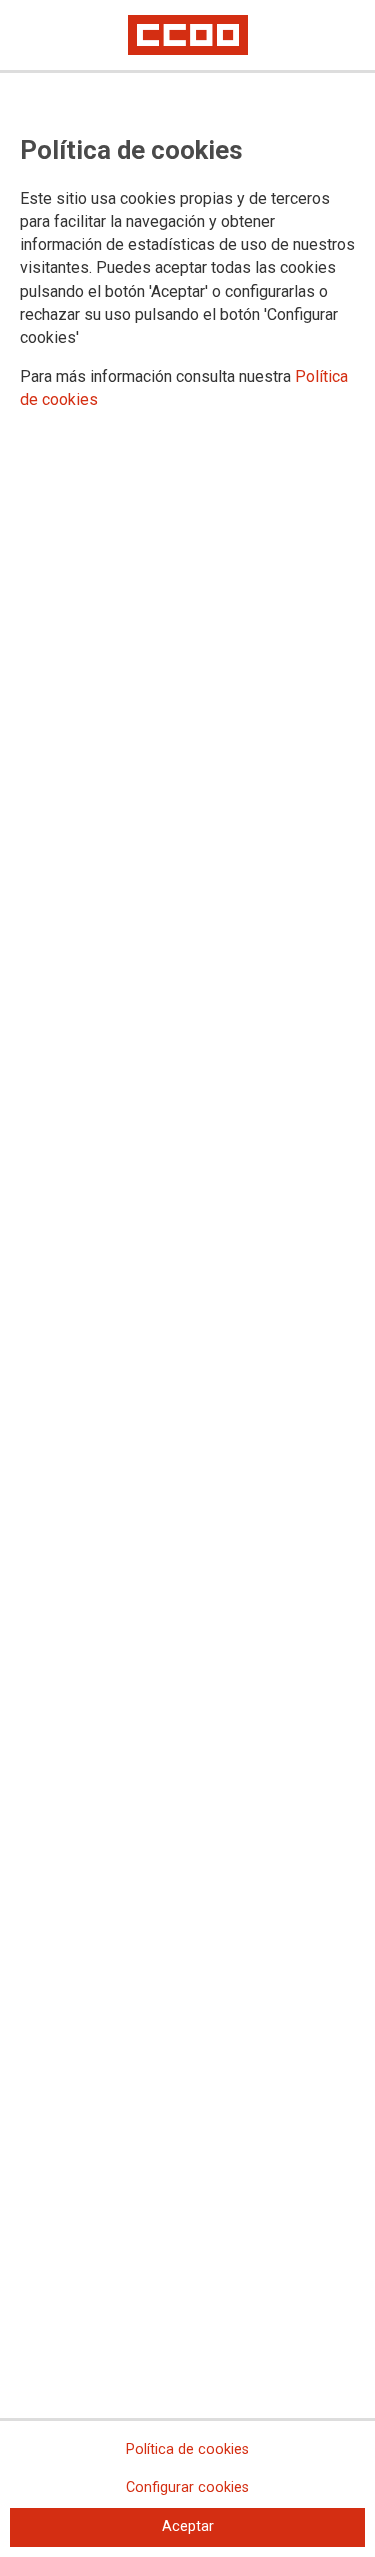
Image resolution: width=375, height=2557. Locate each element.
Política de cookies (187, 2449)
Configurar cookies (187, 2487)
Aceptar (188, 2526)
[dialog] (187, 1278)
